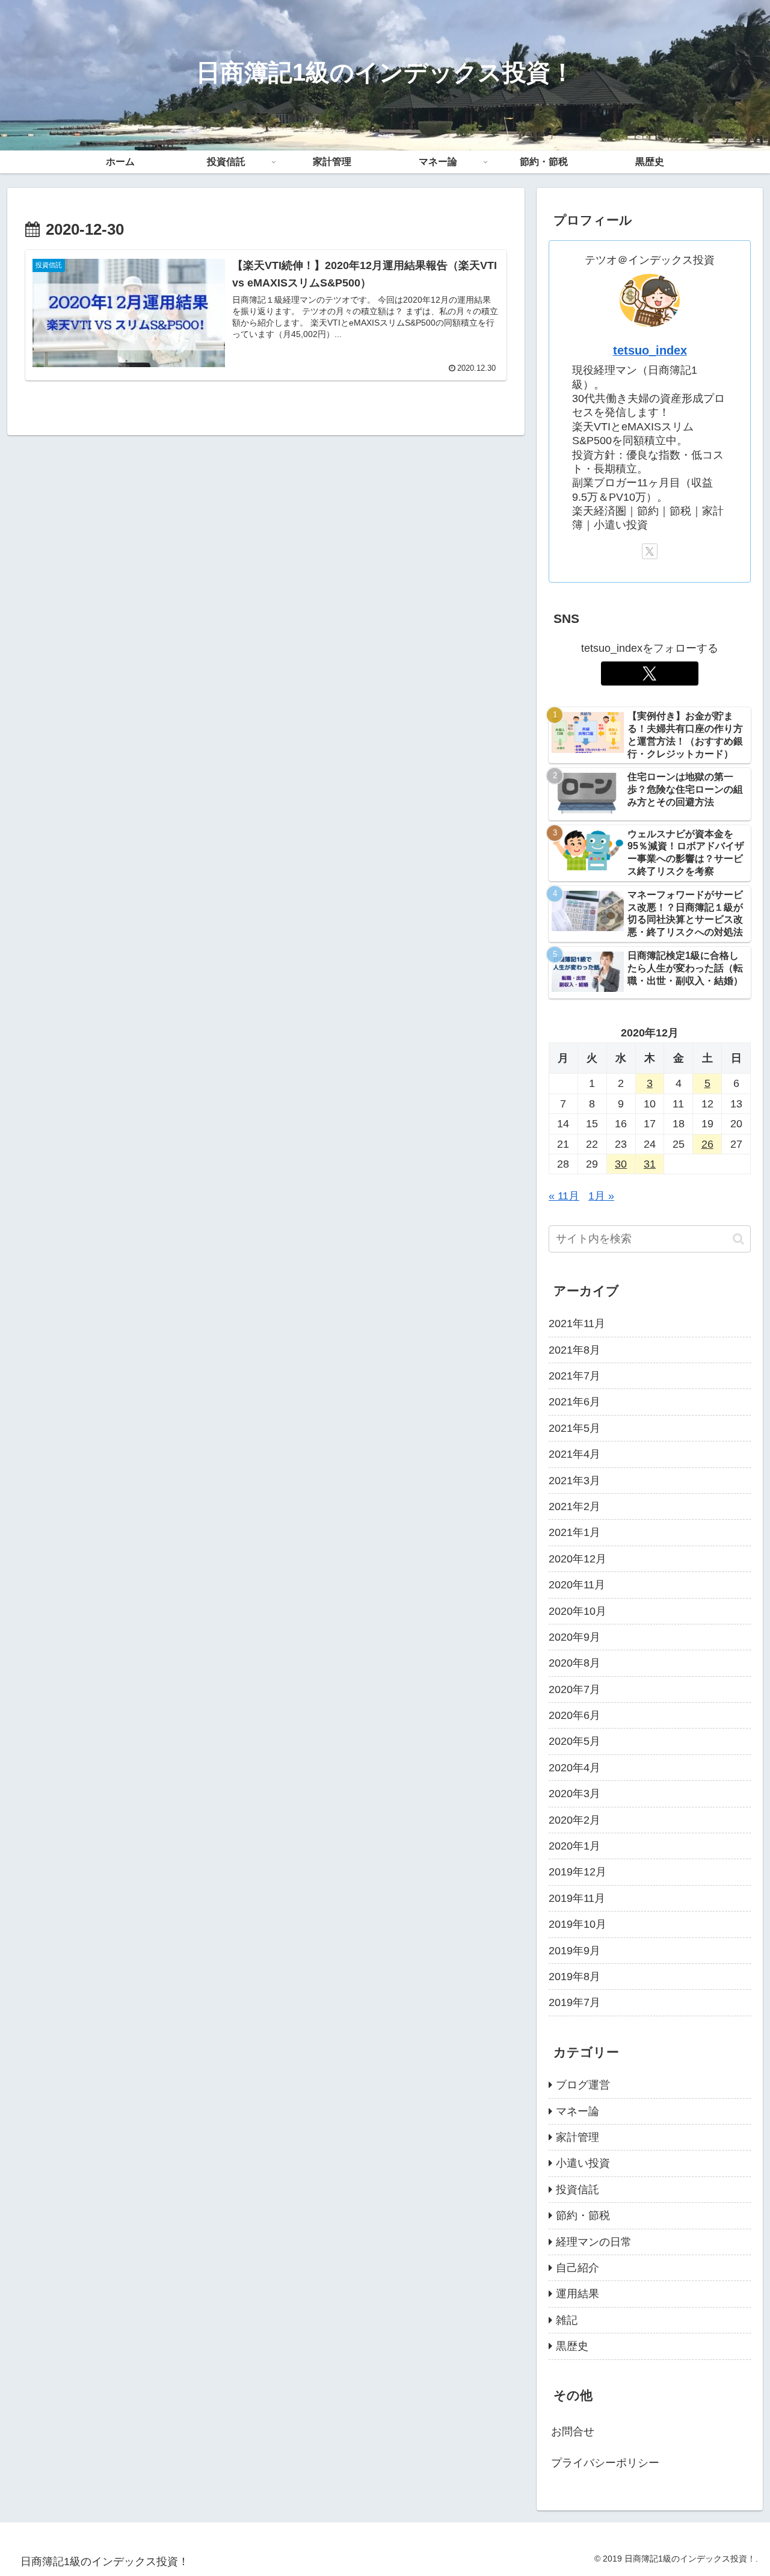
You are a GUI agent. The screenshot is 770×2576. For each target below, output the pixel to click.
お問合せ (573, 2432)
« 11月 (564, 1196)
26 (707, 1144)
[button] (738, 1239)
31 (650, 1164)
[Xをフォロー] (650, 551)
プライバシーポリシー (605, 2463)
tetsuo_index (650, 350)
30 (621, 1164)
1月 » (601, 1196)
